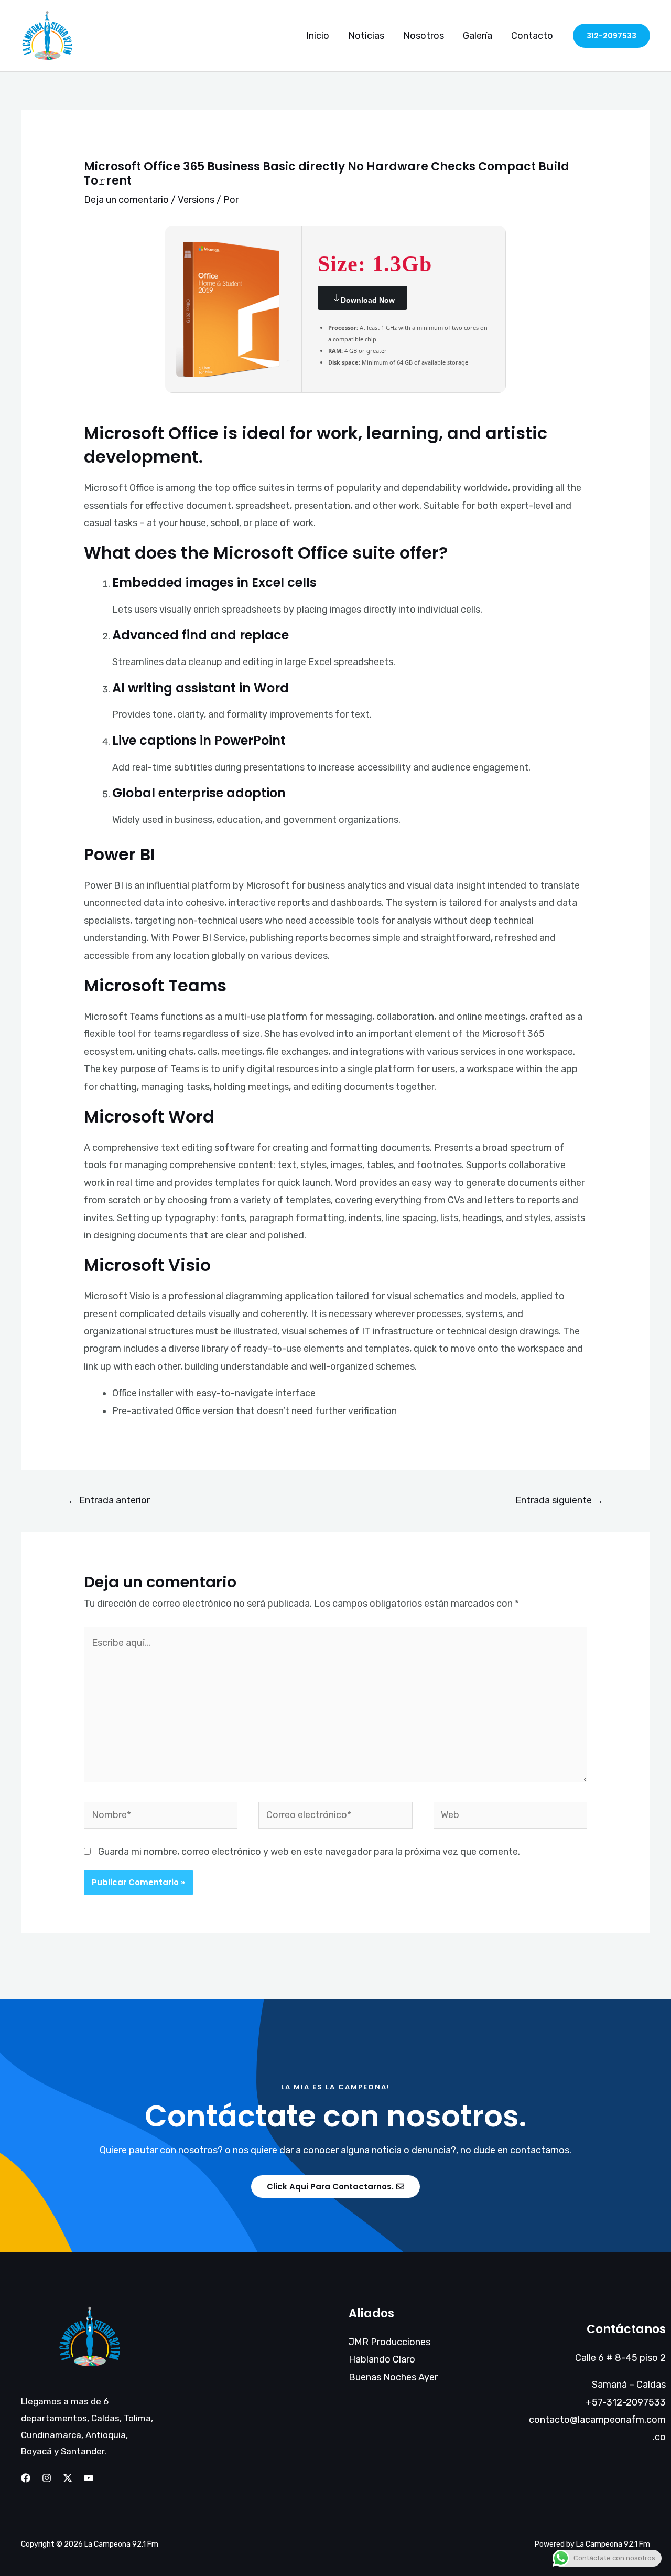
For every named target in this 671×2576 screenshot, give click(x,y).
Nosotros (424, 36)
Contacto (532, 36)
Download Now (368, 300)
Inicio (318, 36)
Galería (478, 36)
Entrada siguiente (559, 1500)
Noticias (366, 36)
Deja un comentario (126, 200)
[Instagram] (47, 2478)
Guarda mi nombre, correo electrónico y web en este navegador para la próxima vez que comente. (309, 1852)
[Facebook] (26, 2478)
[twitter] (68, 2478)
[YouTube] (89, 2478)
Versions (196, 200)
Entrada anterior (109, 1500)
